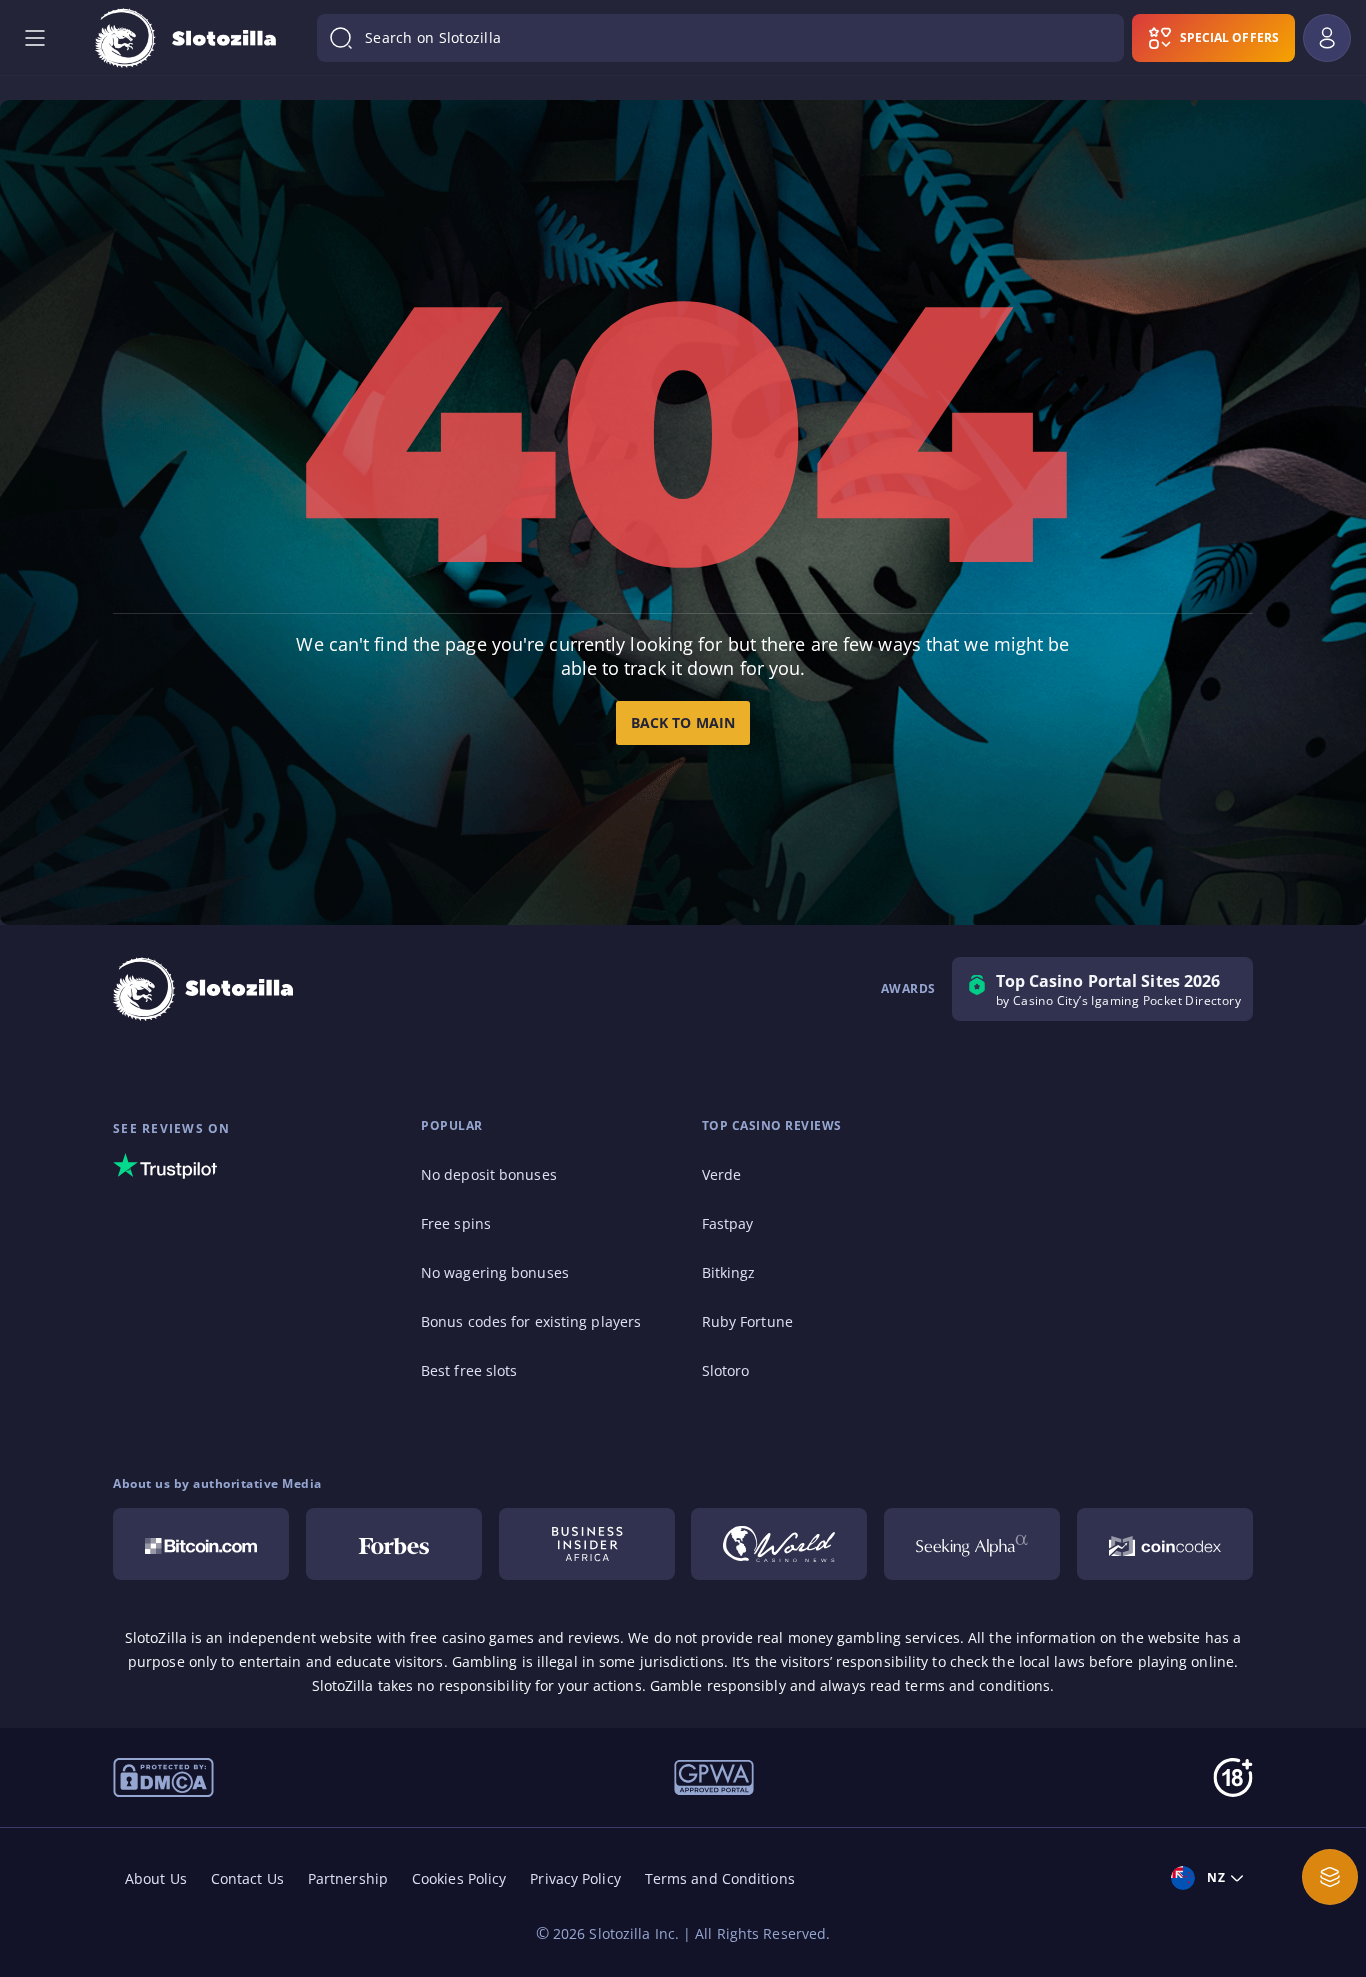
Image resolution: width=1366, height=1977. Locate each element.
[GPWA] (714, 1776)
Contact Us (247, 1878)
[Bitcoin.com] (201, 1544)
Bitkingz (729, 1272)
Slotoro (726, 1370)
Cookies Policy (459, 1878)
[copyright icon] (779, 1544)
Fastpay (728, 1223)
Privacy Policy (575, 1878)
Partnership (348, 1878)
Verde (722, 1174)
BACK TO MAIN (683, 722)
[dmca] (163, 1776)
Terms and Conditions (720, 1878)
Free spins (456, 1223)
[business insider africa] (587, 1544)
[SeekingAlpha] (972, 1544)
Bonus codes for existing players (531, 1321)
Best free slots (469, 1370)
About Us (156, 1878)
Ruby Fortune (747, 1321)
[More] (1330, 1877)
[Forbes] (394, 1544)
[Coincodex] (1165, 1544)
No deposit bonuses (489, 1174)
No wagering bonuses (495, 1272)
